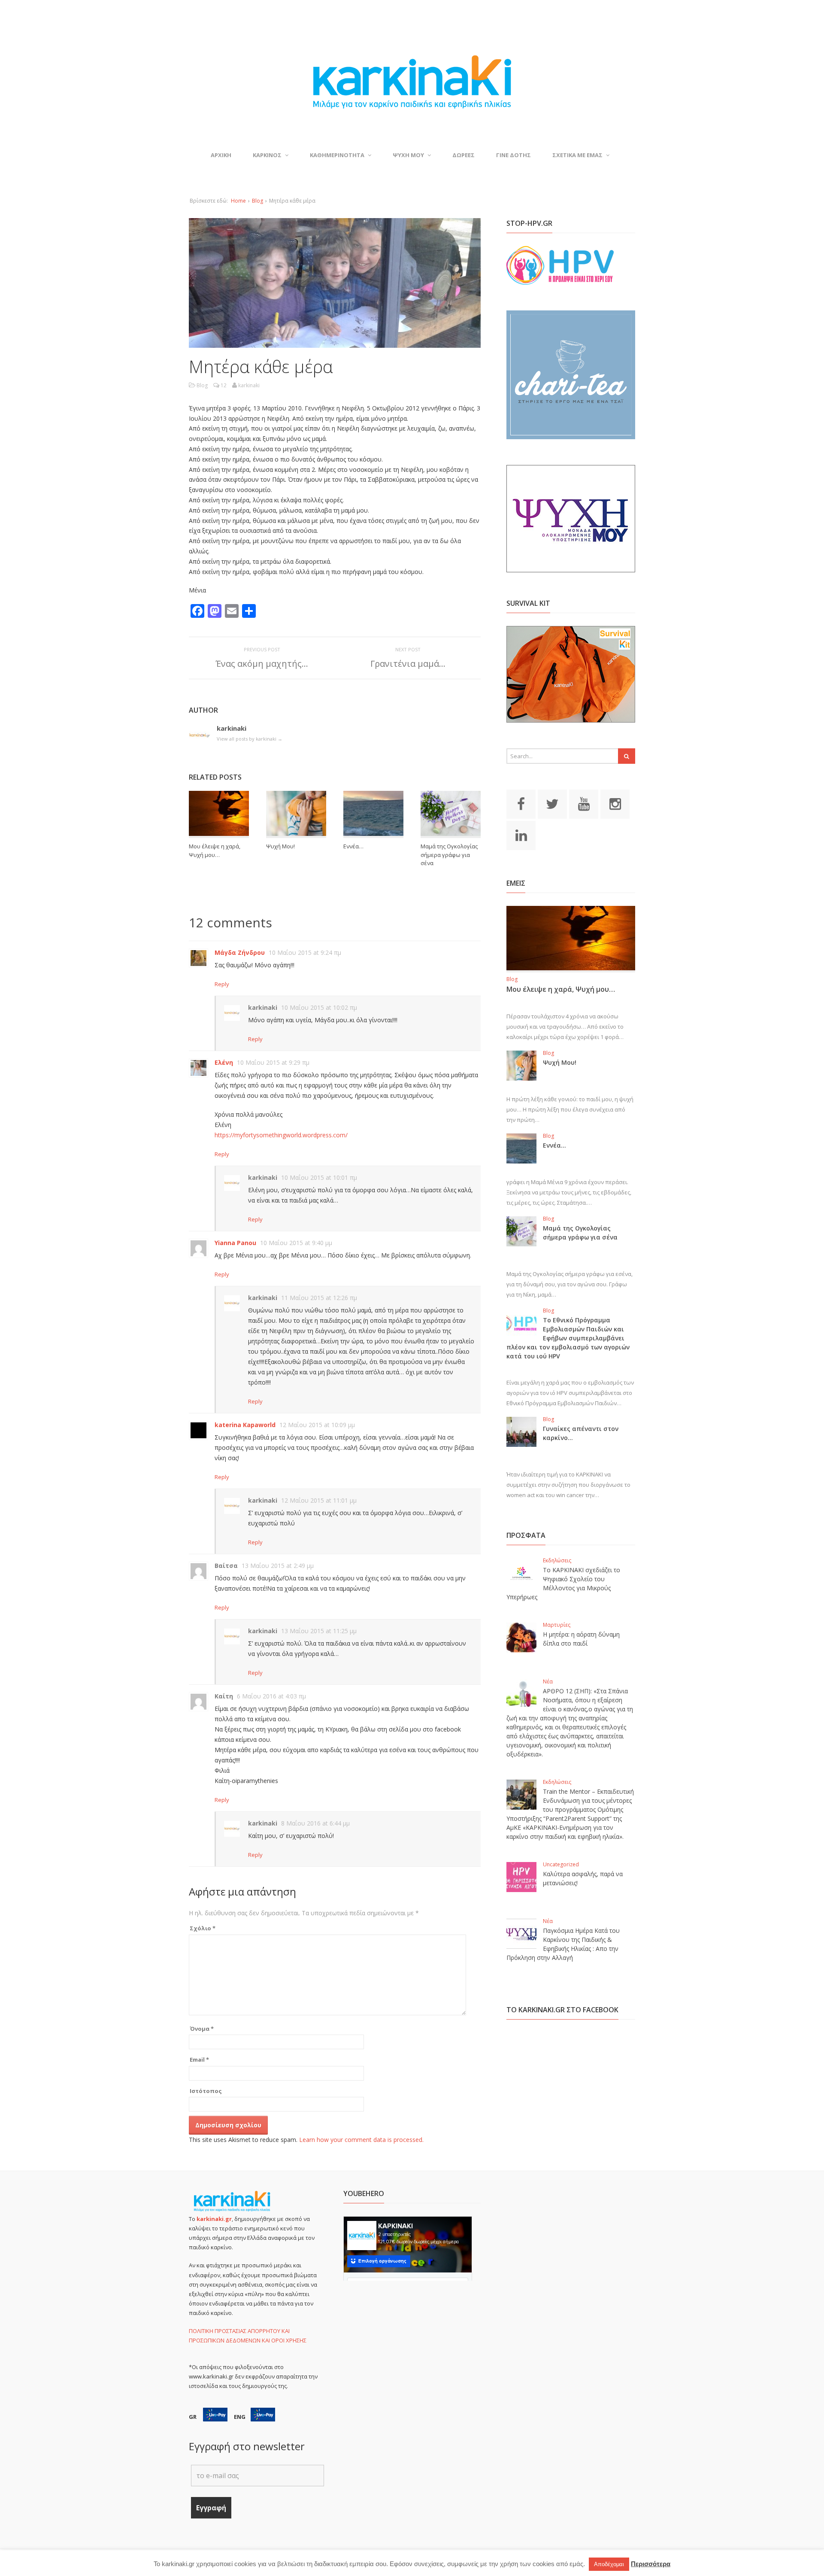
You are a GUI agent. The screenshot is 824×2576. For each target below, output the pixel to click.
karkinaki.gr (214, 2219)
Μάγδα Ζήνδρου (240, 952)
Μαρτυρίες (557, 1625)
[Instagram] (615, 803)
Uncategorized (561, 1864)
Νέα (548, 1681)
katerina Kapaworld (245, 1425)
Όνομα (202, 2029)
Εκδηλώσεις (557, 1560)
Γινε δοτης (513, 155)
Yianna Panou (235, 1243)
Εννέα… (353, 846)
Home (238, 201)
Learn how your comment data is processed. (361, 2140)
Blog (257, 201)
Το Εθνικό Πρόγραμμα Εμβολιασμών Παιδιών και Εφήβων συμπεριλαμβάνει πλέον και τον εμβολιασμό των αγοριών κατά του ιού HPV (568, 1338)
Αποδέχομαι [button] (609, 2564)
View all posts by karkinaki (250, 739)
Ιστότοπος (206, 2091)
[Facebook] (521, 803)
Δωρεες (463, 155)
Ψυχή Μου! (280, 846)
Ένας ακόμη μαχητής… (262, 664)
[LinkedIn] (521, 835)
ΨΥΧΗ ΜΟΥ (408, 155)
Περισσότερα (651, 2564)
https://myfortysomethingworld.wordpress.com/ (281, 1135)
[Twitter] (552, 803)
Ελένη (224, 1062)
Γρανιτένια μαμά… (408, 664)
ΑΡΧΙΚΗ (221, 155)
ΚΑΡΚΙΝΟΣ (267, 155)
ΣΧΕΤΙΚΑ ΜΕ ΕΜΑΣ (577, 155)
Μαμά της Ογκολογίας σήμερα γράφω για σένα (449, 855)
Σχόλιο (203, 1928)
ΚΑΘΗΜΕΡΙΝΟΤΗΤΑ (337, 155)
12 (224, 385)
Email (199, 2060)
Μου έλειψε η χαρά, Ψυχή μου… (215, 851)
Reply (222, 984)
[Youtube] (584, 803)
